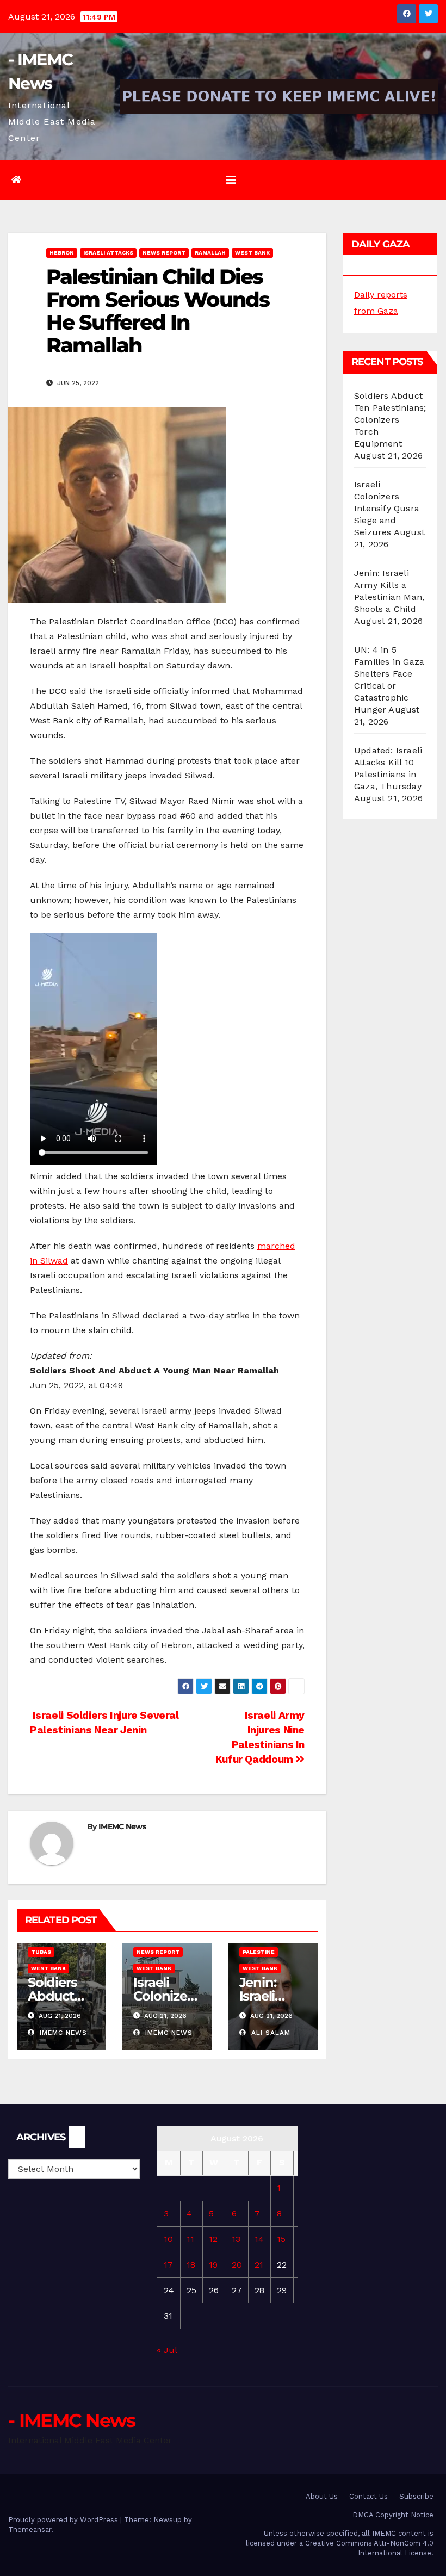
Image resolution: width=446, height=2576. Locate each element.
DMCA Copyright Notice (393, 2515)
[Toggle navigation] (231, 180)
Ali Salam (270, 2033)
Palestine (259, 1952)
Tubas (41, 1952)
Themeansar (30, 2529)
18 (191, 2265)
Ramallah (210, 253)
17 (168, 2265)
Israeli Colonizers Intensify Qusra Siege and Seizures (387, 508)
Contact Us (368, 2496)
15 (281, 2239)
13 (236, 2239)
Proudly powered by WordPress (64, 2520)
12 (213, 2239)
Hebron (62, 253)
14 (259, 2239)
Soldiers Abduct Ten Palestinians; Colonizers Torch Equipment (390, 420)
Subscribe (416, 2496)
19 (213, 2265)
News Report (164, 253)
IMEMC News (122, 1826)
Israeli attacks (108, 253)
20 (237, 2265)
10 (168, 2239)
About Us (322, 2496)
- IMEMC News (72, 2420)
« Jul (167, 2350)
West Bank (252, 253)
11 (190, 2239)
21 (259, 2265)
